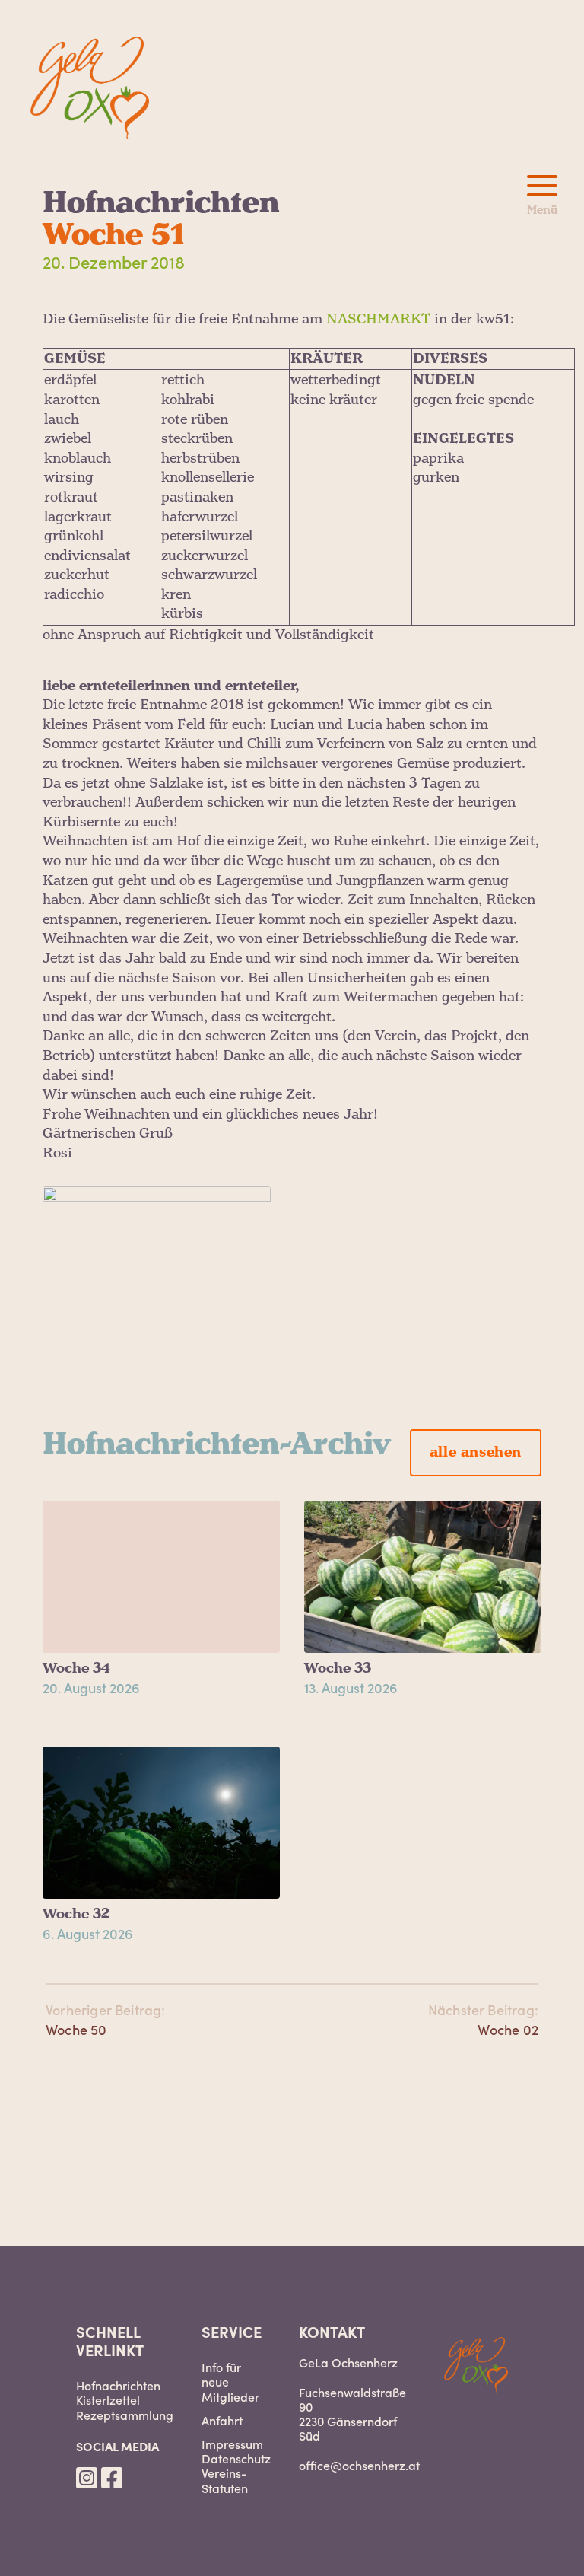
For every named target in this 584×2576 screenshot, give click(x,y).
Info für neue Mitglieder (230, 2382)
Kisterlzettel (108, 2400)
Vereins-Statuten (225, 2480)
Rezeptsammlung (125, 2415)
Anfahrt (222, 2420)
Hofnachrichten (118, 2385)
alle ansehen (476, 1452)
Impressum (232, 2444)
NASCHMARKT (378, 319)
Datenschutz (236, 2458)
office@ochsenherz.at (359, 2465)
